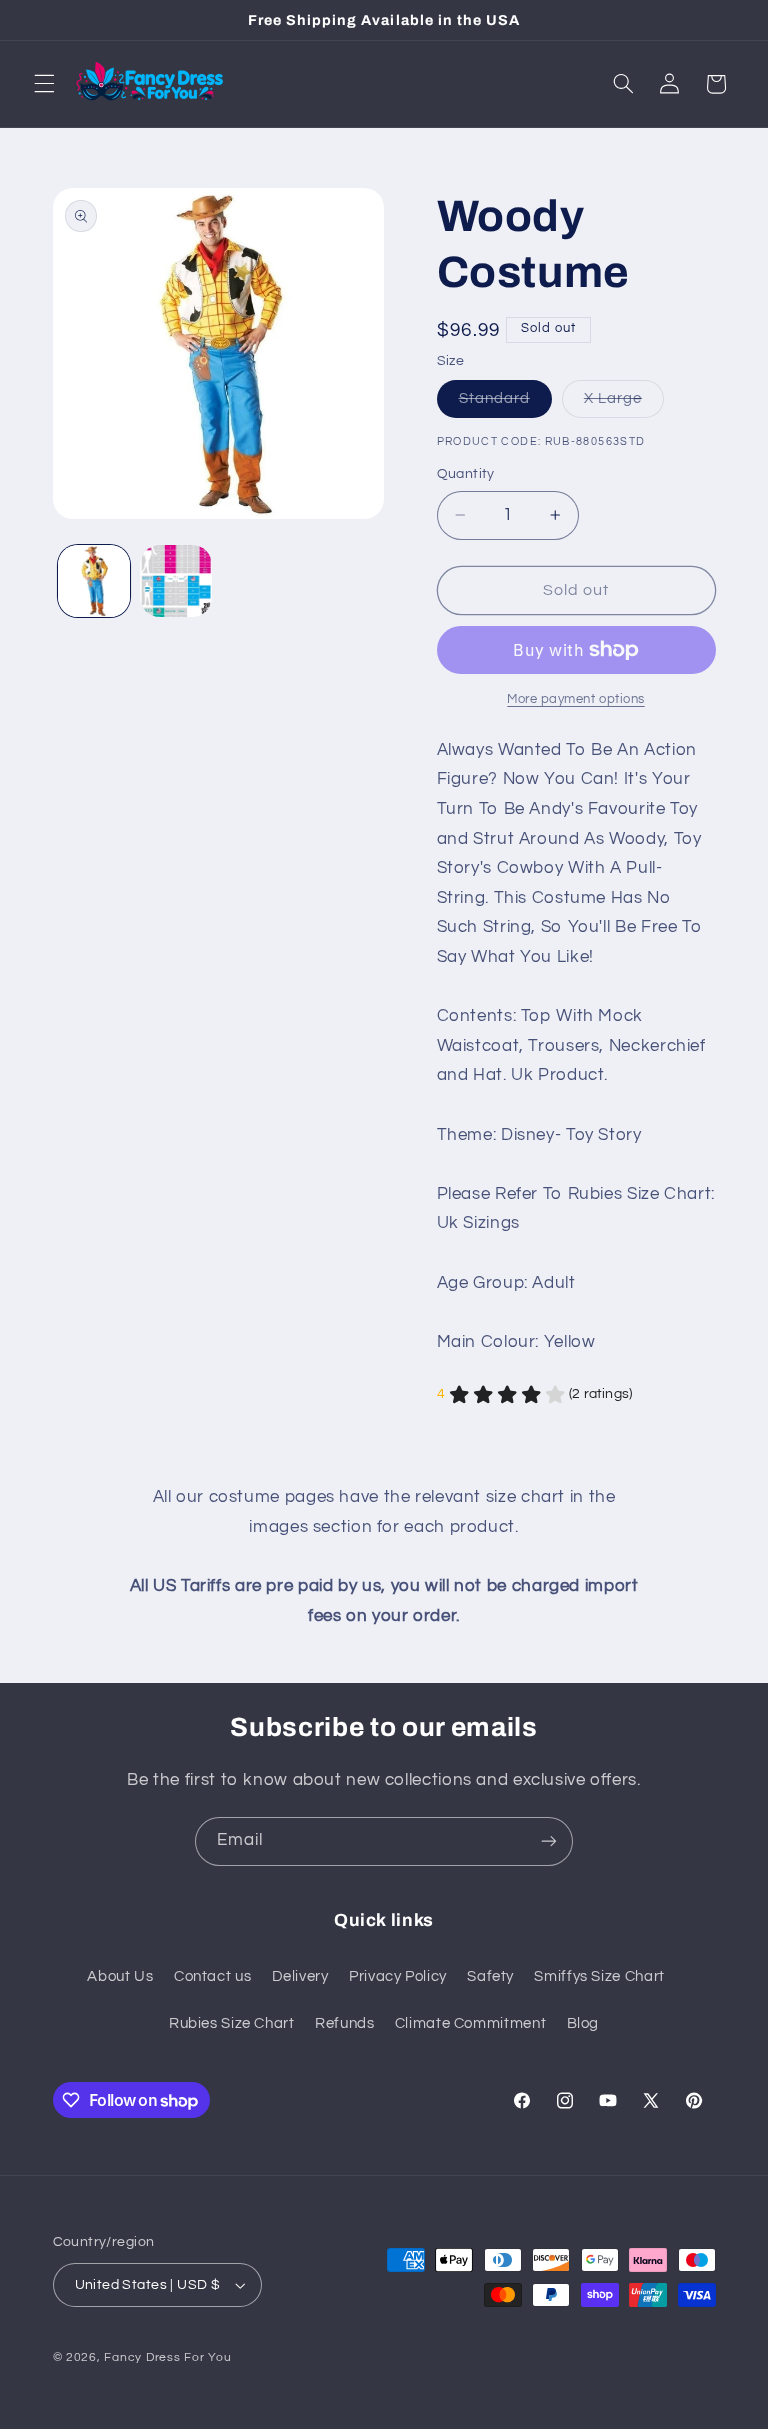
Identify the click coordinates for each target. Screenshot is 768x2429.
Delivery (300, 1976)
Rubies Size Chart (232, 2023)
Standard (505, 404)
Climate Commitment (470, 2023)
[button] (44, 84)
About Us (120, 1976)
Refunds (344, 2023)
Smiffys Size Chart (599, 1976)
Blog (583, 2023)
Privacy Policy (398, 1976)
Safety (490, 1976)
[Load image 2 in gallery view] (176, 581)
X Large (624, 404)
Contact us (212, 1976)
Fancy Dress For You (167, 2357)
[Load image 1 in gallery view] (94, 581)
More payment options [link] (576, 699)
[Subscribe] (549, 1841)
